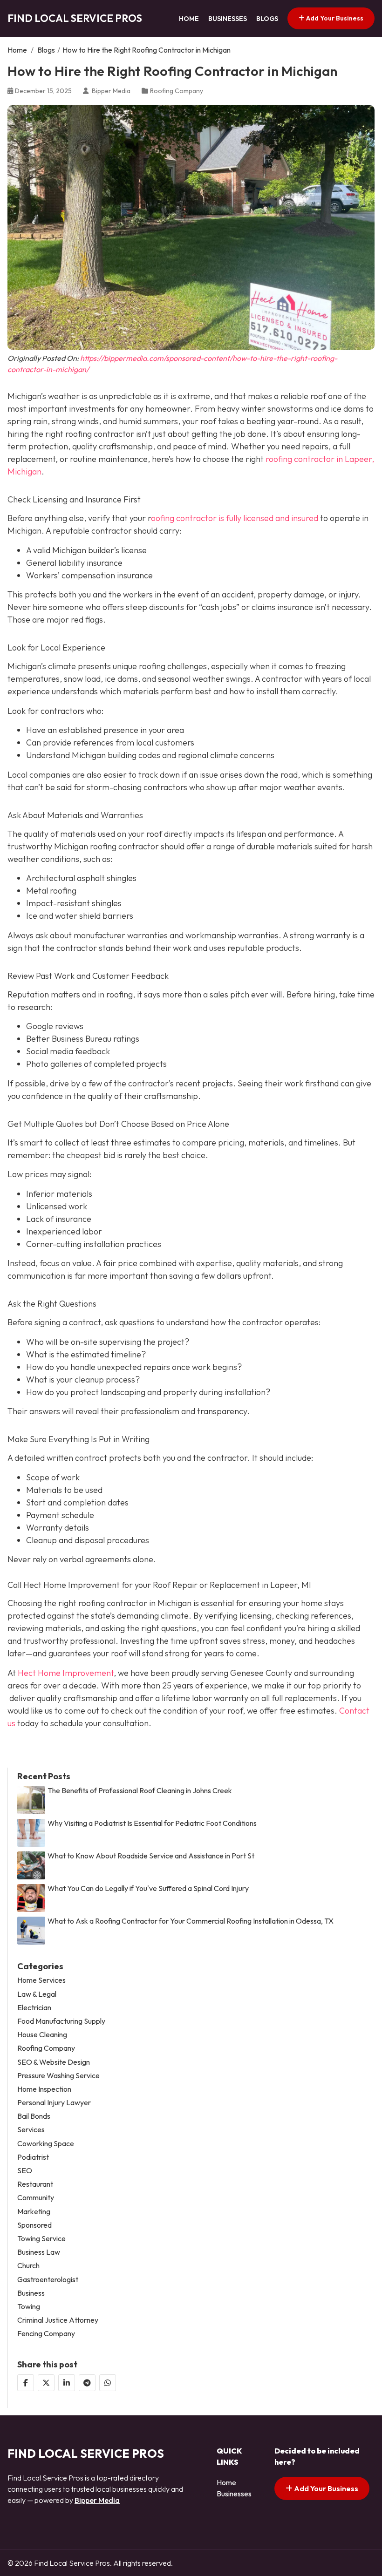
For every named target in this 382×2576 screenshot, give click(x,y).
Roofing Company (177, 91)
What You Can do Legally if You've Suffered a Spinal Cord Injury (148, 1888)
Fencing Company (46, 2334)
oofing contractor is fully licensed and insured (235, 518)
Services (31, 2130)
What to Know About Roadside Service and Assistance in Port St (151, 1856)
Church (28, 2266)
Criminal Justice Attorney (58, 2320)
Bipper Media (97, 2500)
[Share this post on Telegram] (87, 2383)
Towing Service (41, 2239)
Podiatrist (33, 2157)
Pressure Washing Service (58, 2076)
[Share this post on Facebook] (26, 2383)
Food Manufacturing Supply (61, 2021)
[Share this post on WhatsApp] (108, 2383)
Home (189, 19)
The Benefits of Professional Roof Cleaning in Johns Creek (140, 1791)
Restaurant (35, 2184)
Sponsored (34, 2225)
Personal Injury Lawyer (54, 2103)
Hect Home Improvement (66, 1673)
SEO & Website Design (54, 2062)
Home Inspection (44, 2089)
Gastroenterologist (48, 2280)
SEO (25, 2171)
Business (31, 2293)
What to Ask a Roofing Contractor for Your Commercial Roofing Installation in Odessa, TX (191, 1921)
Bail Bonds (34, 2116)
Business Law (39, 2252)
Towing (29, 2307)
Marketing (34, 2212)
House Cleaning (42, 2035)
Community (36, 2198)
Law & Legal (37, 1994)
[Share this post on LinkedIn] (67, 2383)
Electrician (34, 2008)
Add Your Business (334, 18)
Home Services (41, 1980)
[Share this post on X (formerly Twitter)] (46, 2383)
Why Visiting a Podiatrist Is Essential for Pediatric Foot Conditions (152, 1823)
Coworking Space (46, 2144)
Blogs (267, 19)
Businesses (228, 19)
